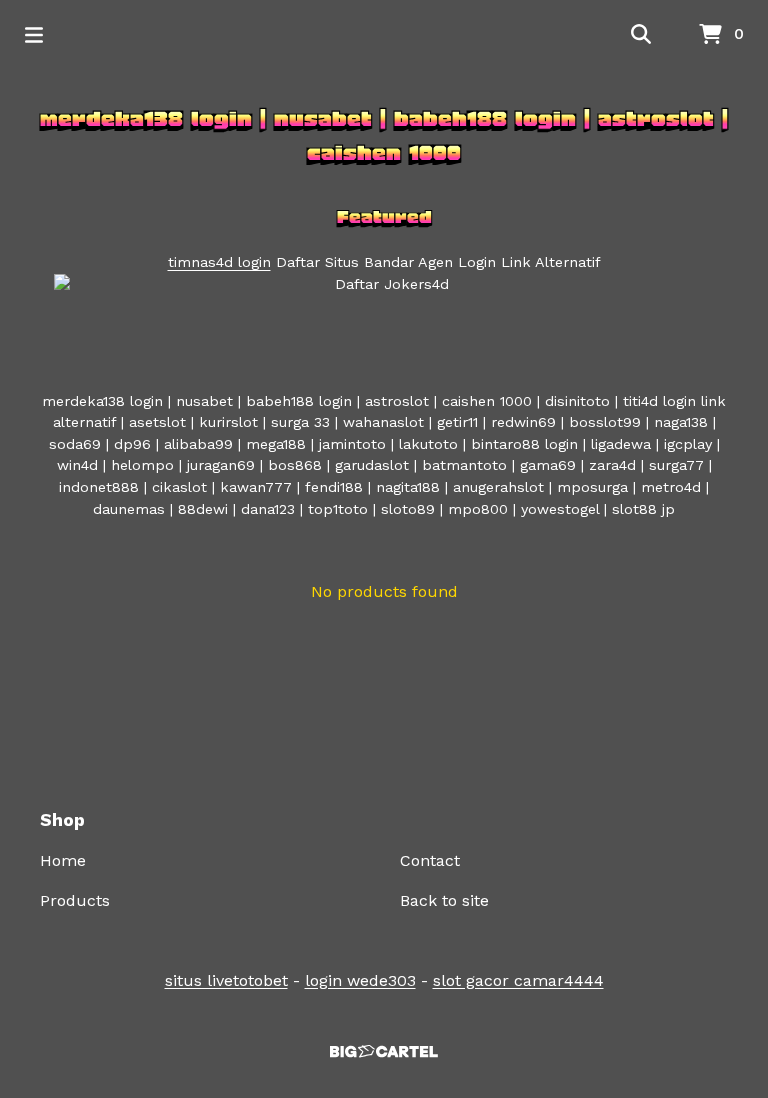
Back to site (444, 900)
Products (75, 900)
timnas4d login (219, 262)
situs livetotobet (226, 980)
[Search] (641, 35)
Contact (430, 860)
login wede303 (360, 980)
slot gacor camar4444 (518, 980)
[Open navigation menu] (34, 35)
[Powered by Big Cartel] (384, 1051)
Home (63, 860)
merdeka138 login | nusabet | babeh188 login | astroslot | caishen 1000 (384, 136)
